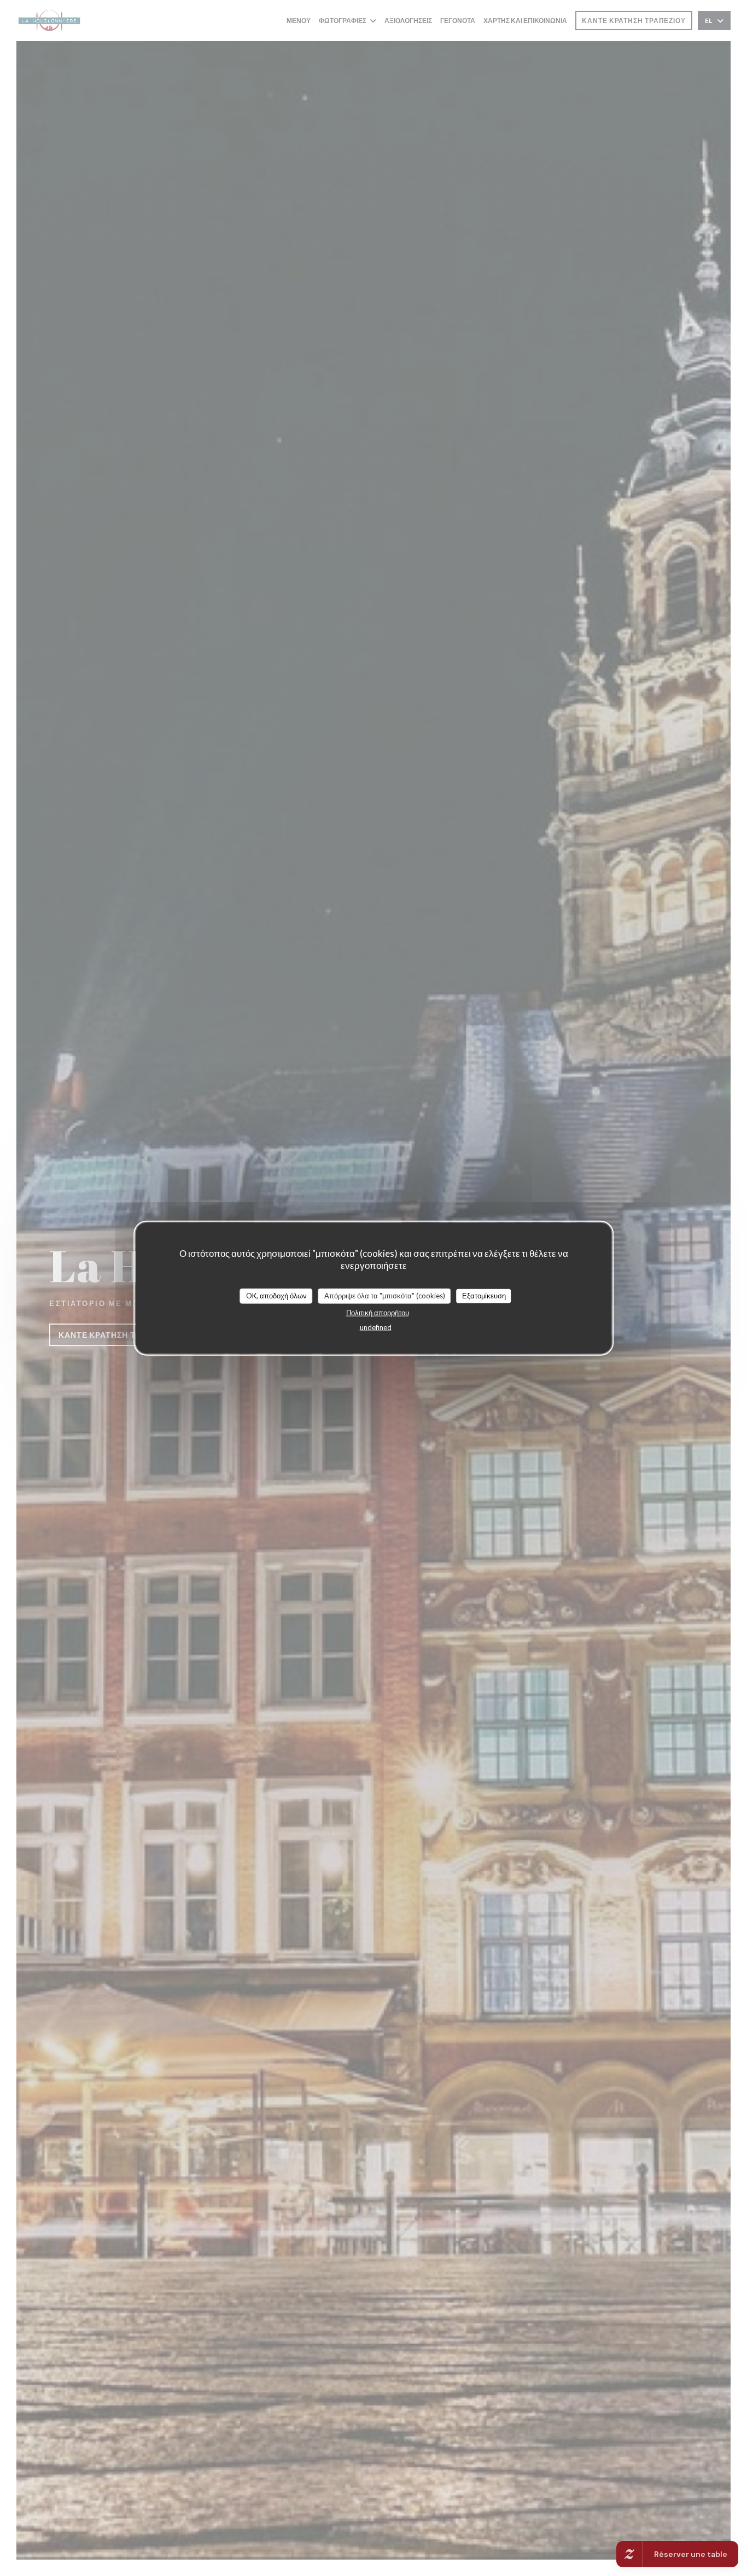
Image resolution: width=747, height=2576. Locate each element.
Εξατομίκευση (484, 1296)
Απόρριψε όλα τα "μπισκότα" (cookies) (385, 1296)
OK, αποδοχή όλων (276, 1296)
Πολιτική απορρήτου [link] (378, 1312)
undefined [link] (376, 1327)
